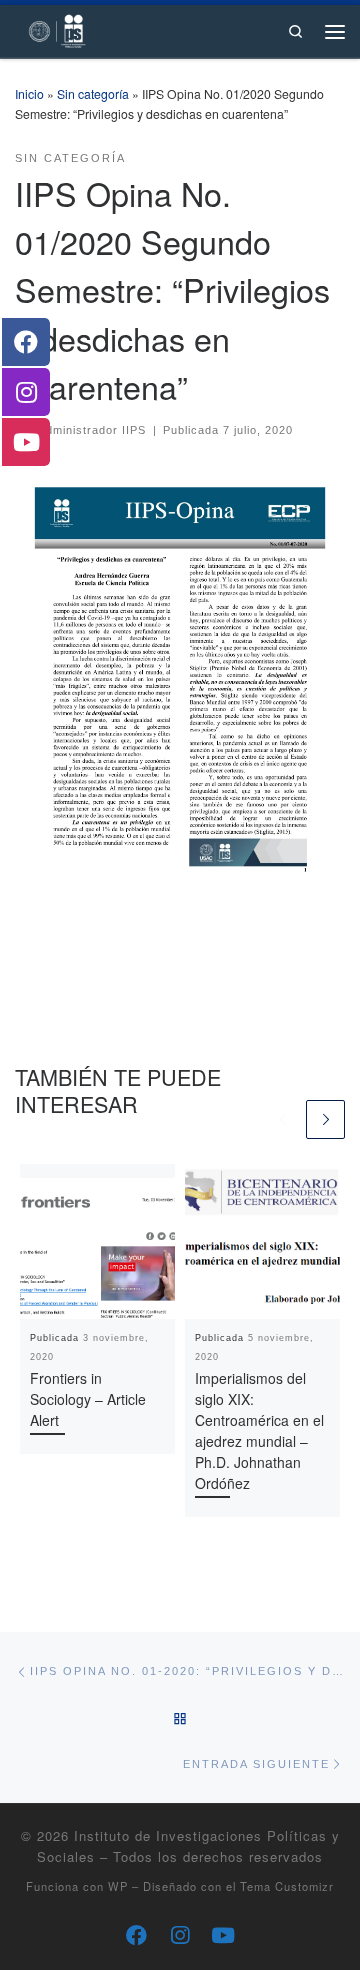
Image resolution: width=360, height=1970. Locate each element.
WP (118, 1886)
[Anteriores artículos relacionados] (282, 1119)
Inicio (29, 93)
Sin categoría (93, 93)
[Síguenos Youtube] (223, 1935)
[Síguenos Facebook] (137, 1935)
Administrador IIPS (92, 430)
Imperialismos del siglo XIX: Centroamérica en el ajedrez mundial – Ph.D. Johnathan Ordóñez (259, 1430)
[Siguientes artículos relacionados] (325, 1119)
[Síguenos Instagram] (180, 1935)
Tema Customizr (287, 1886)
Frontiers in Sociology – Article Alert (88, 1399)
